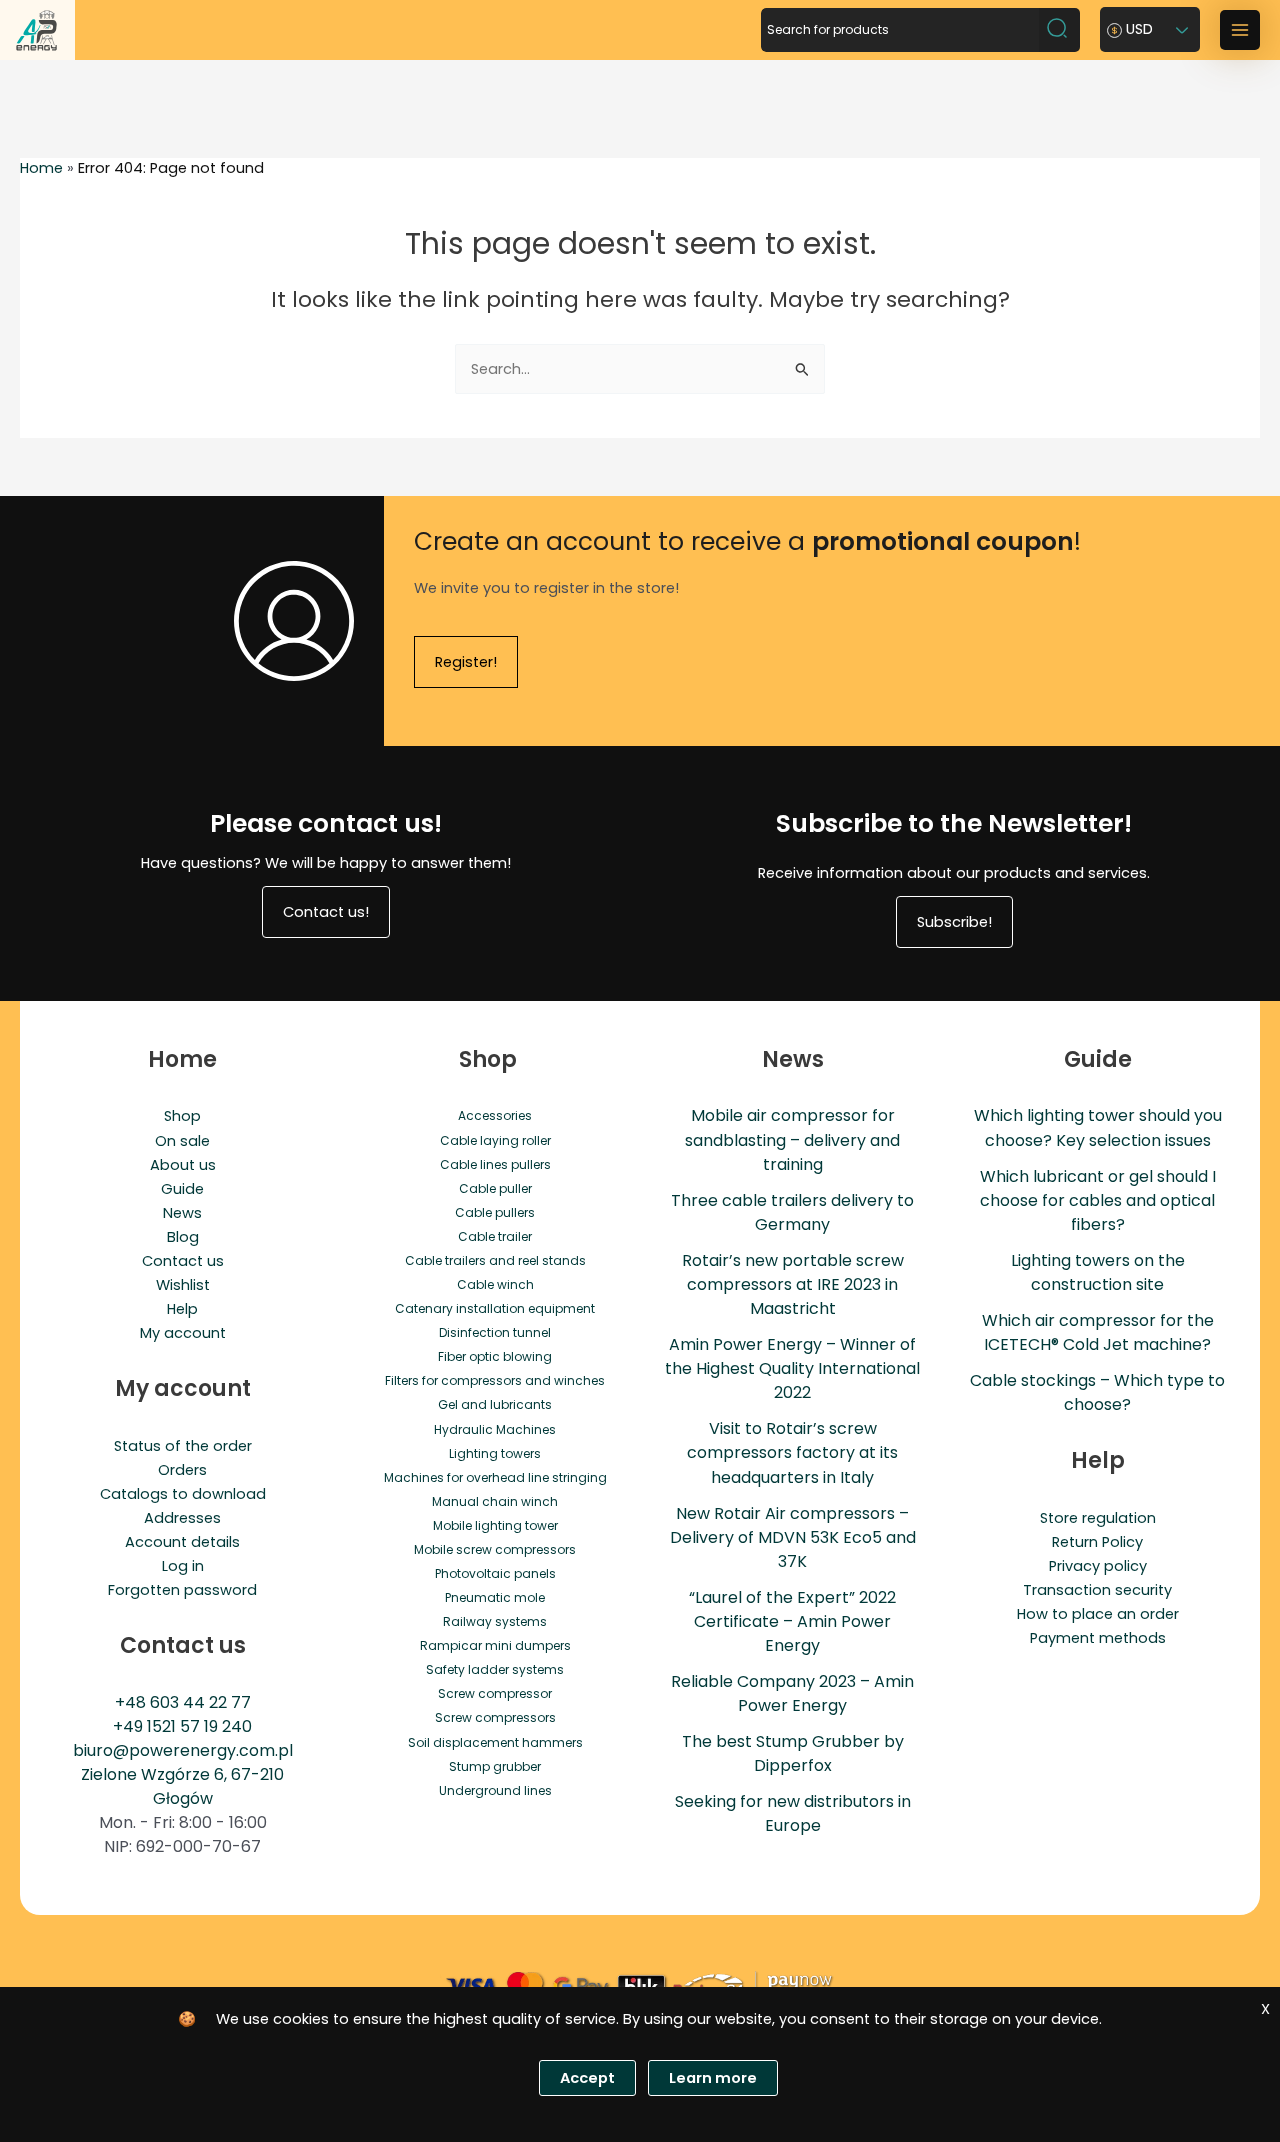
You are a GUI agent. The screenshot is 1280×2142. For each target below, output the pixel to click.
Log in (183, 1566)
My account (183, 1333)
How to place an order (1098, 1614)
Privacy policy (1098, 1566)
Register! (466, 662)
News (182, 1213)
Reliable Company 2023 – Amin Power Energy (792, 1693)
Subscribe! (954, 922)
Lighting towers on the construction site (1098, 1272)
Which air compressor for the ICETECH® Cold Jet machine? (1098, 1332)
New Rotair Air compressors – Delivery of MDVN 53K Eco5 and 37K (793, 1537)
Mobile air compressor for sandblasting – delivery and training (792, 1139)
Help (182, 1309)
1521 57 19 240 (199, 1726)
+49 (130, 1726)
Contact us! (326, 912)
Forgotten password (182, 1590)
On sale (182, 1141)
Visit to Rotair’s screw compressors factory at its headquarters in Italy (792, 1452)
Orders (182, 1470)
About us (183, 1165)
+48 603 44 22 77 (183, 1702)
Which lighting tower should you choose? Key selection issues (1098, 1127)
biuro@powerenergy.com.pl (183, 1750)
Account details (182, 1542)
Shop (182, 1116)
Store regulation (1098, 1518)
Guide (182, 1189)
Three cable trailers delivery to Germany (792, 1212)
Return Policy (1097, 1542)
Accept (587, 2078)
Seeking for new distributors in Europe (793, 1813)
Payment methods (1098, 1638)
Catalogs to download (183, 1494)
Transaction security (1097, 1590)
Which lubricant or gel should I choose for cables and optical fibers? (1098, 1200)
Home (41, 168)
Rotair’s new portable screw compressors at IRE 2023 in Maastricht (793, 1284)
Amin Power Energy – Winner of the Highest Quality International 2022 (792, 1368)
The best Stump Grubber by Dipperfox (793, 1753)
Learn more (713, 2078)
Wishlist (183, 1285)
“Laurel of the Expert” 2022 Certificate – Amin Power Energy (792, 1621)
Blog (183, 1237)
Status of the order (183, 1446)
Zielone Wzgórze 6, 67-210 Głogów (182, 1786)
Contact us (183, 1261)
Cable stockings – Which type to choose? (1097, 1392)
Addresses (182, 1518)
